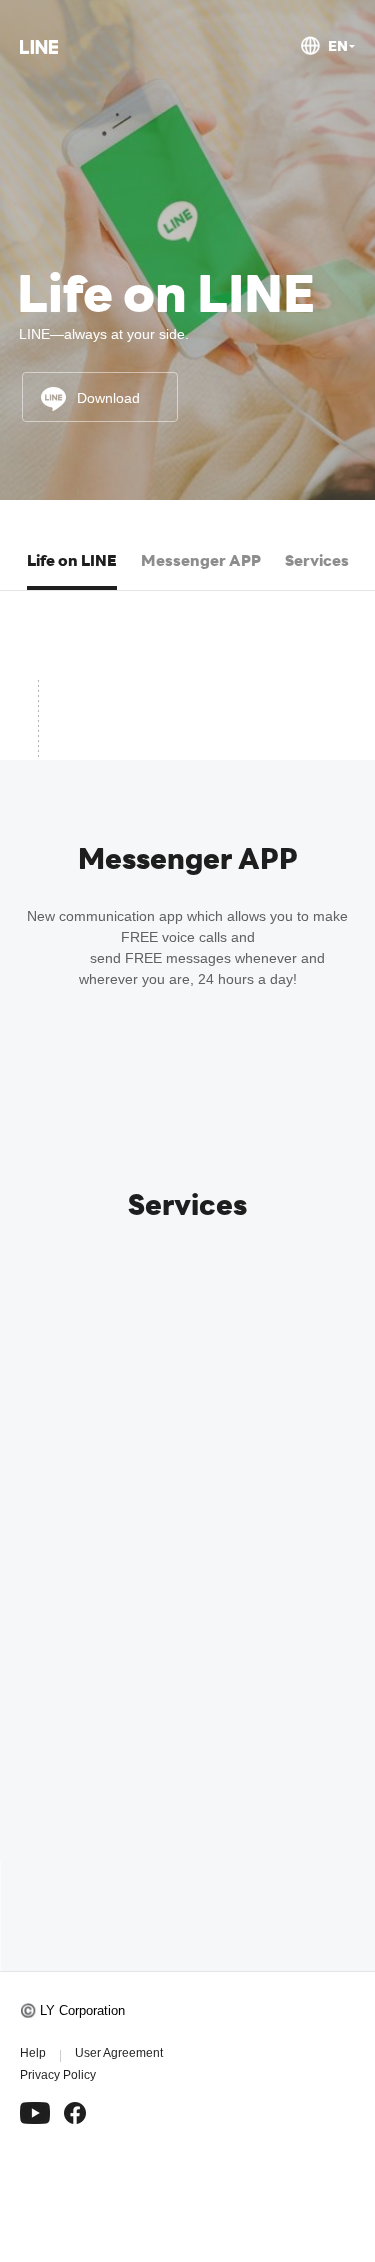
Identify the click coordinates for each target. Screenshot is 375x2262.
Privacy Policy (58, 2075)
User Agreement (119, 2053)
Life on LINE (72, 560)
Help (33, 2053)
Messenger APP (201, 560)
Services (317, 560)
